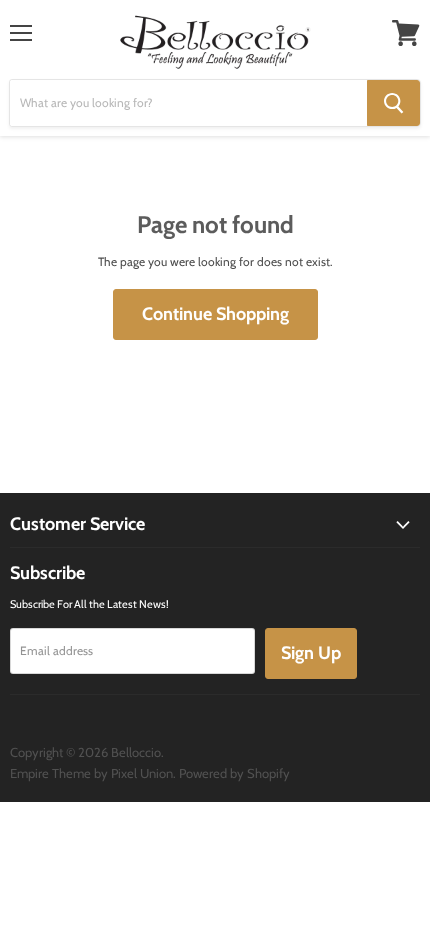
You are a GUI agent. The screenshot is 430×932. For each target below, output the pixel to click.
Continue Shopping (215, 314)
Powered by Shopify (234, 773)
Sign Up (311, 653)
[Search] (393, 103)
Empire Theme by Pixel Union (91, 773)
